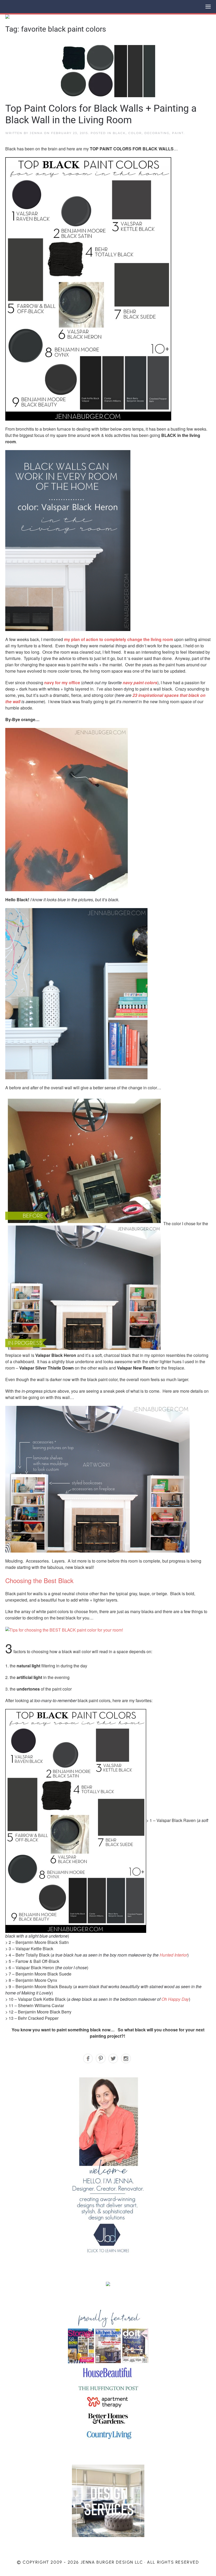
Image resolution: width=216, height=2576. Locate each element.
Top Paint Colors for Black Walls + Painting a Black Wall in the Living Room (101, 114)
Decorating (157, 133)
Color (135, 133)
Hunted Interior (173, 1955)
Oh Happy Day (175, 1999)
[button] (208, 7)
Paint (178, 133)
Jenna (36, 133)
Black (119, 133)
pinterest (101, 2059)
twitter (113, 2059)
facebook (88, 2059)
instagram (126, 2059)
